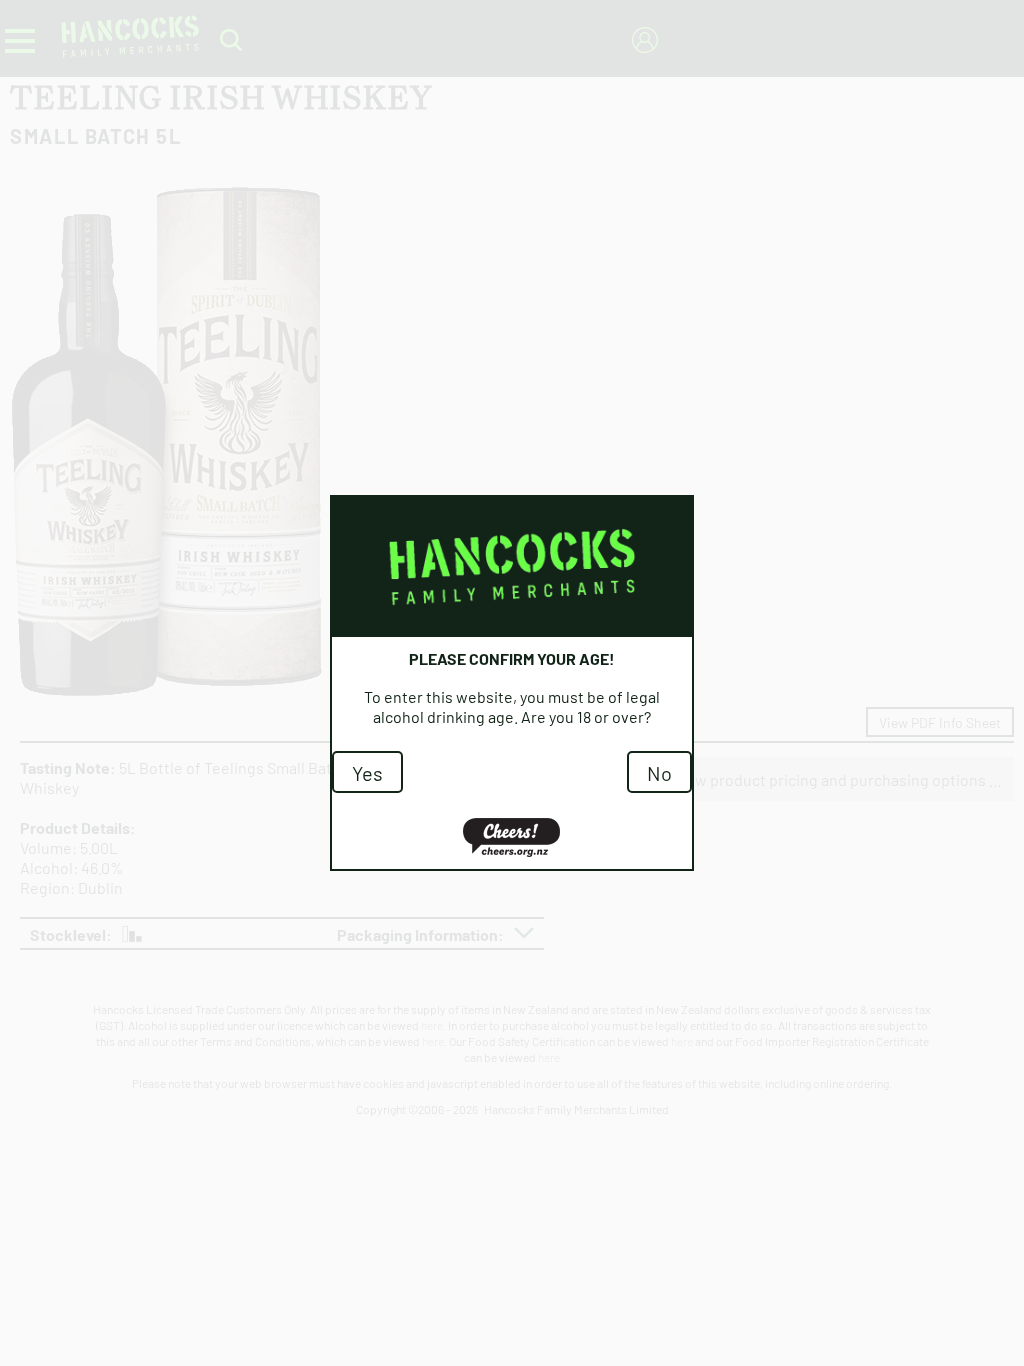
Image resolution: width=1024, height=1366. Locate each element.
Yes (367, 772)
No (659, 772)
